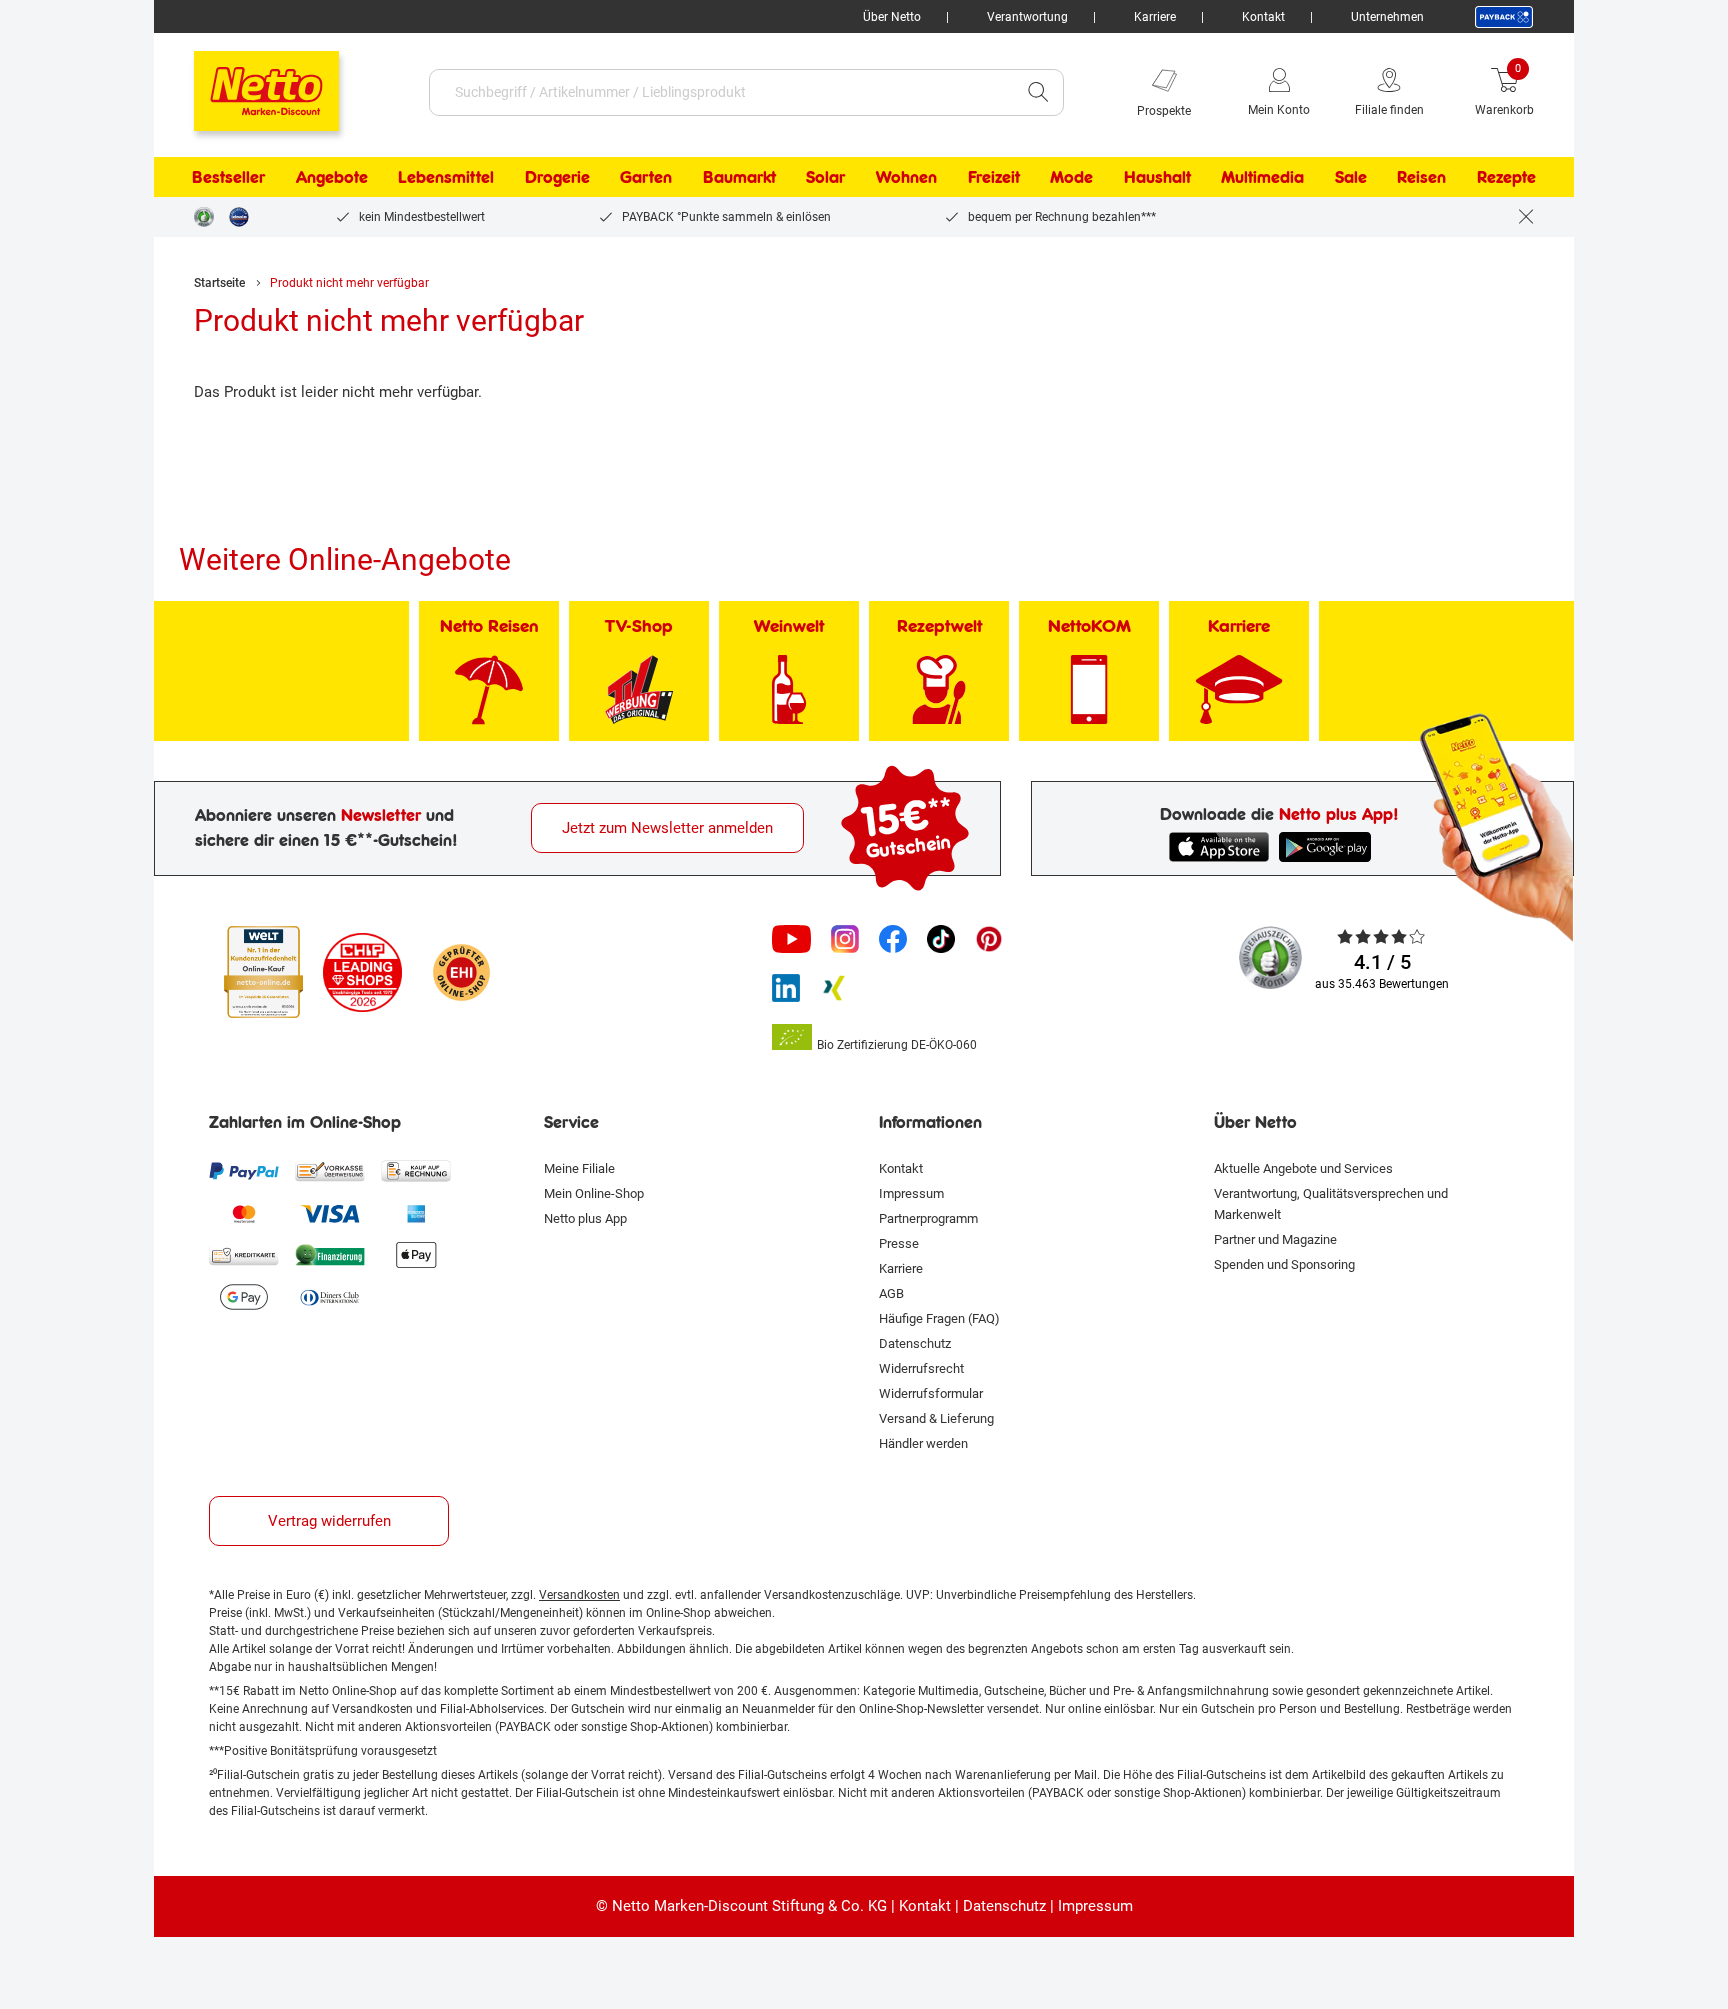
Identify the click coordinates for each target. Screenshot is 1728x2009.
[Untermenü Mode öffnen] (1106, 177)
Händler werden (923, 1443)
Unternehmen (1387, 17)
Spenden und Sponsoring (1284, 1264)
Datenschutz (915, 1343)
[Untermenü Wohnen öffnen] (950, 177)
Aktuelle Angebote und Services (1303, 1168)
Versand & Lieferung (936, 1418)
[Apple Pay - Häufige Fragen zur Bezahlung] (416, 1255)
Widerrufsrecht (921, 1368)
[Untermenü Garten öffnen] (685, 177)
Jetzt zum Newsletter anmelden (667, 828)
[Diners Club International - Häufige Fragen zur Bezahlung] (330, 1297)
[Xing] (834, 988)
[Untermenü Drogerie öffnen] (603, 177)
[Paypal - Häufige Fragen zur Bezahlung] (244, 1171)
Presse (899, 1243)
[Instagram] (845, 939)
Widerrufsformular (931, 1393)
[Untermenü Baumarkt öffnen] (789, 177)
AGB (891, 1293)
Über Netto (892, 17)
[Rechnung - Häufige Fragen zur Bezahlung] (416, 1171)
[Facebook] (893, 939)
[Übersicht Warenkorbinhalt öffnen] (1549, 92)
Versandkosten (579, 1595)
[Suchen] (1038, 92)
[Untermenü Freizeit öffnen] (1033, 177)
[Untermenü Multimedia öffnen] (1317, 177)
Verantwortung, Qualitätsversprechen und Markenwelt (1331, 1204)
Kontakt (1263, 17)
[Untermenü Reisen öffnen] (1459, 177)
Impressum (911, 1193)
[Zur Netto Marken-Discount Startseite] (246, 82)
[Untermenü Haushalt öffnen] (1204, 177)
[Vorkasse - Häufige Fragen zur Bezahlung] (330, 1171)
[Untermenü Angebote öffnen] (381, 177)
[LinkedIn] (786, 988)
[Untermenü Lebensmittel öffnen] (507, 177)
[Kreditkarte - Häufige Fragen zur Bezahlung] (244, 1255)
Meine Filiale (579, 1168)
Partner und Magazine (1275, 1239)
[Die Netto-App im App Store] (1219, 847)
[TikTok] (941, 939)
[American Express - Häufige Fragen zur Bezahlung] (416, 1213)
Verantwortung (1027, 17)
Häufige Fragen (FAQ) (939, 1318)
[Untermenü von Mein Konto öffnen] (1324, 92)
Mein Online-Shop (594, 1193)
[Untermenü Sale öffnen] (1380, 177)
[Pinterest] (989, 939)
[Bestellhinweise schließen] (1526, 217)
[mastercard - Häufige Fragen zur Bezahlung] (244, 1213)
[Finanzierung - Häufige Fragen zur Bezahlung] (330, 1255)
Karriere (1155, 17)
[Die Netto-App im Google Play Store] (1329, 847)
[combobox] (721, 92)
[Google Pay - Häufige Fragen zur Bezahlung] (244, 1297)
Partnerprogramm (928, 1218)
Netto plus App (585, 1218)
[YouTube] (792, 939)
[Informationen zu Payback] (1504, 17)
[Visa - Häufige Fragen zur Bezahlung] (330, 1213)
